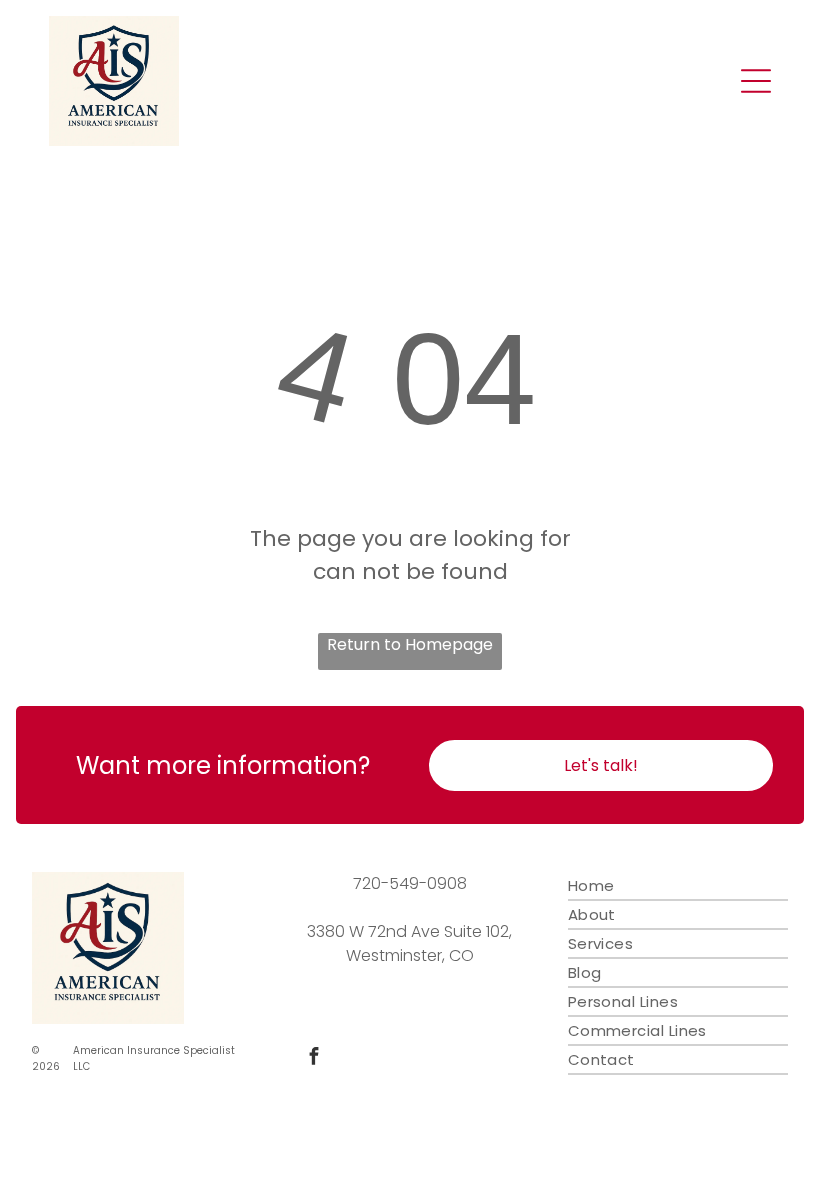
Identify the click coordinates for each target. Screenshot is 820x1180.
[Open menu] (756, 81)
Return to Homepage (410, 644)
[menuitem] (678, 886)
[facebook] (314, 1058)
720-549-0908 (410, 883)
